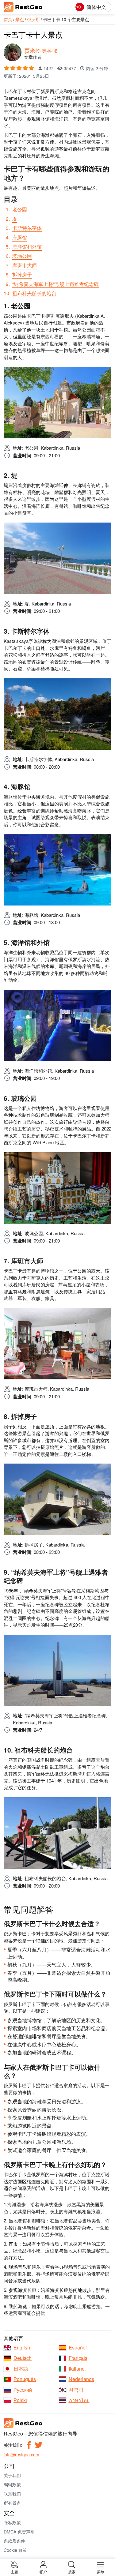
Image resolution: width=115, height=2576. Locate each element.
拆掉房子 (22, 274)
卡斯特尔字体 (27, 228)
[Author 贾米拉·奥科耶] (13, 51)
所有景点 (12, 2503)
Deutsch (23, 2358)
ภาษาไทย (79, 2400)
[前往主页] (31, 7)
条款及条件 (14, 2541)
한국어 (76, 2390)
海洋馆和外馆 (27, 247)
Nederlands (81, 2379)
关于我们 (12, 2475)
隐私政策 (12, 2522)
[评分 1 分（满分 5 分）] (7, 68)
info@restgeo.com (21, 2454)
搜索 (72, 2571)
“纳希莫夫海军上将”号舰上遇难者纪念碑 (56, 284)
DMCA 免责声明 (19, 2532)
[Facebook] (29, 2445)
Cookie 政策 (15, 2550)
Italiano (77, 2369)
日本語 (21, 2369)
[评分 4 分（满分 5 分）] (25, 68)
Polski (20, 2400)
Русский (23, 2390)
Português (25, 2379)
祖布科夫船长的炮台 (34, 293)
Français (78, 2358)
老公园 (20, 209)
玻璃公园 (22, 256)
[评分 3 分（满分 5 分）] (19, 68)
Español (78, 2348)
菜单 (101, 2571)
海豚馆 (20, 237)
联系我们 (12, 2494)
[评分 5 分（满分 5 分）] (31, 68)
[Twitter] (39, 2445)
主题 (14, 2571)
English (22, 2348)
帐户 (43, 2571)
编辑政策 (12, 2484)
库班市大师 (25, 265)
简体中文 (96, 7)
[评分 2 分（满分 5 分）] (13, 68)
